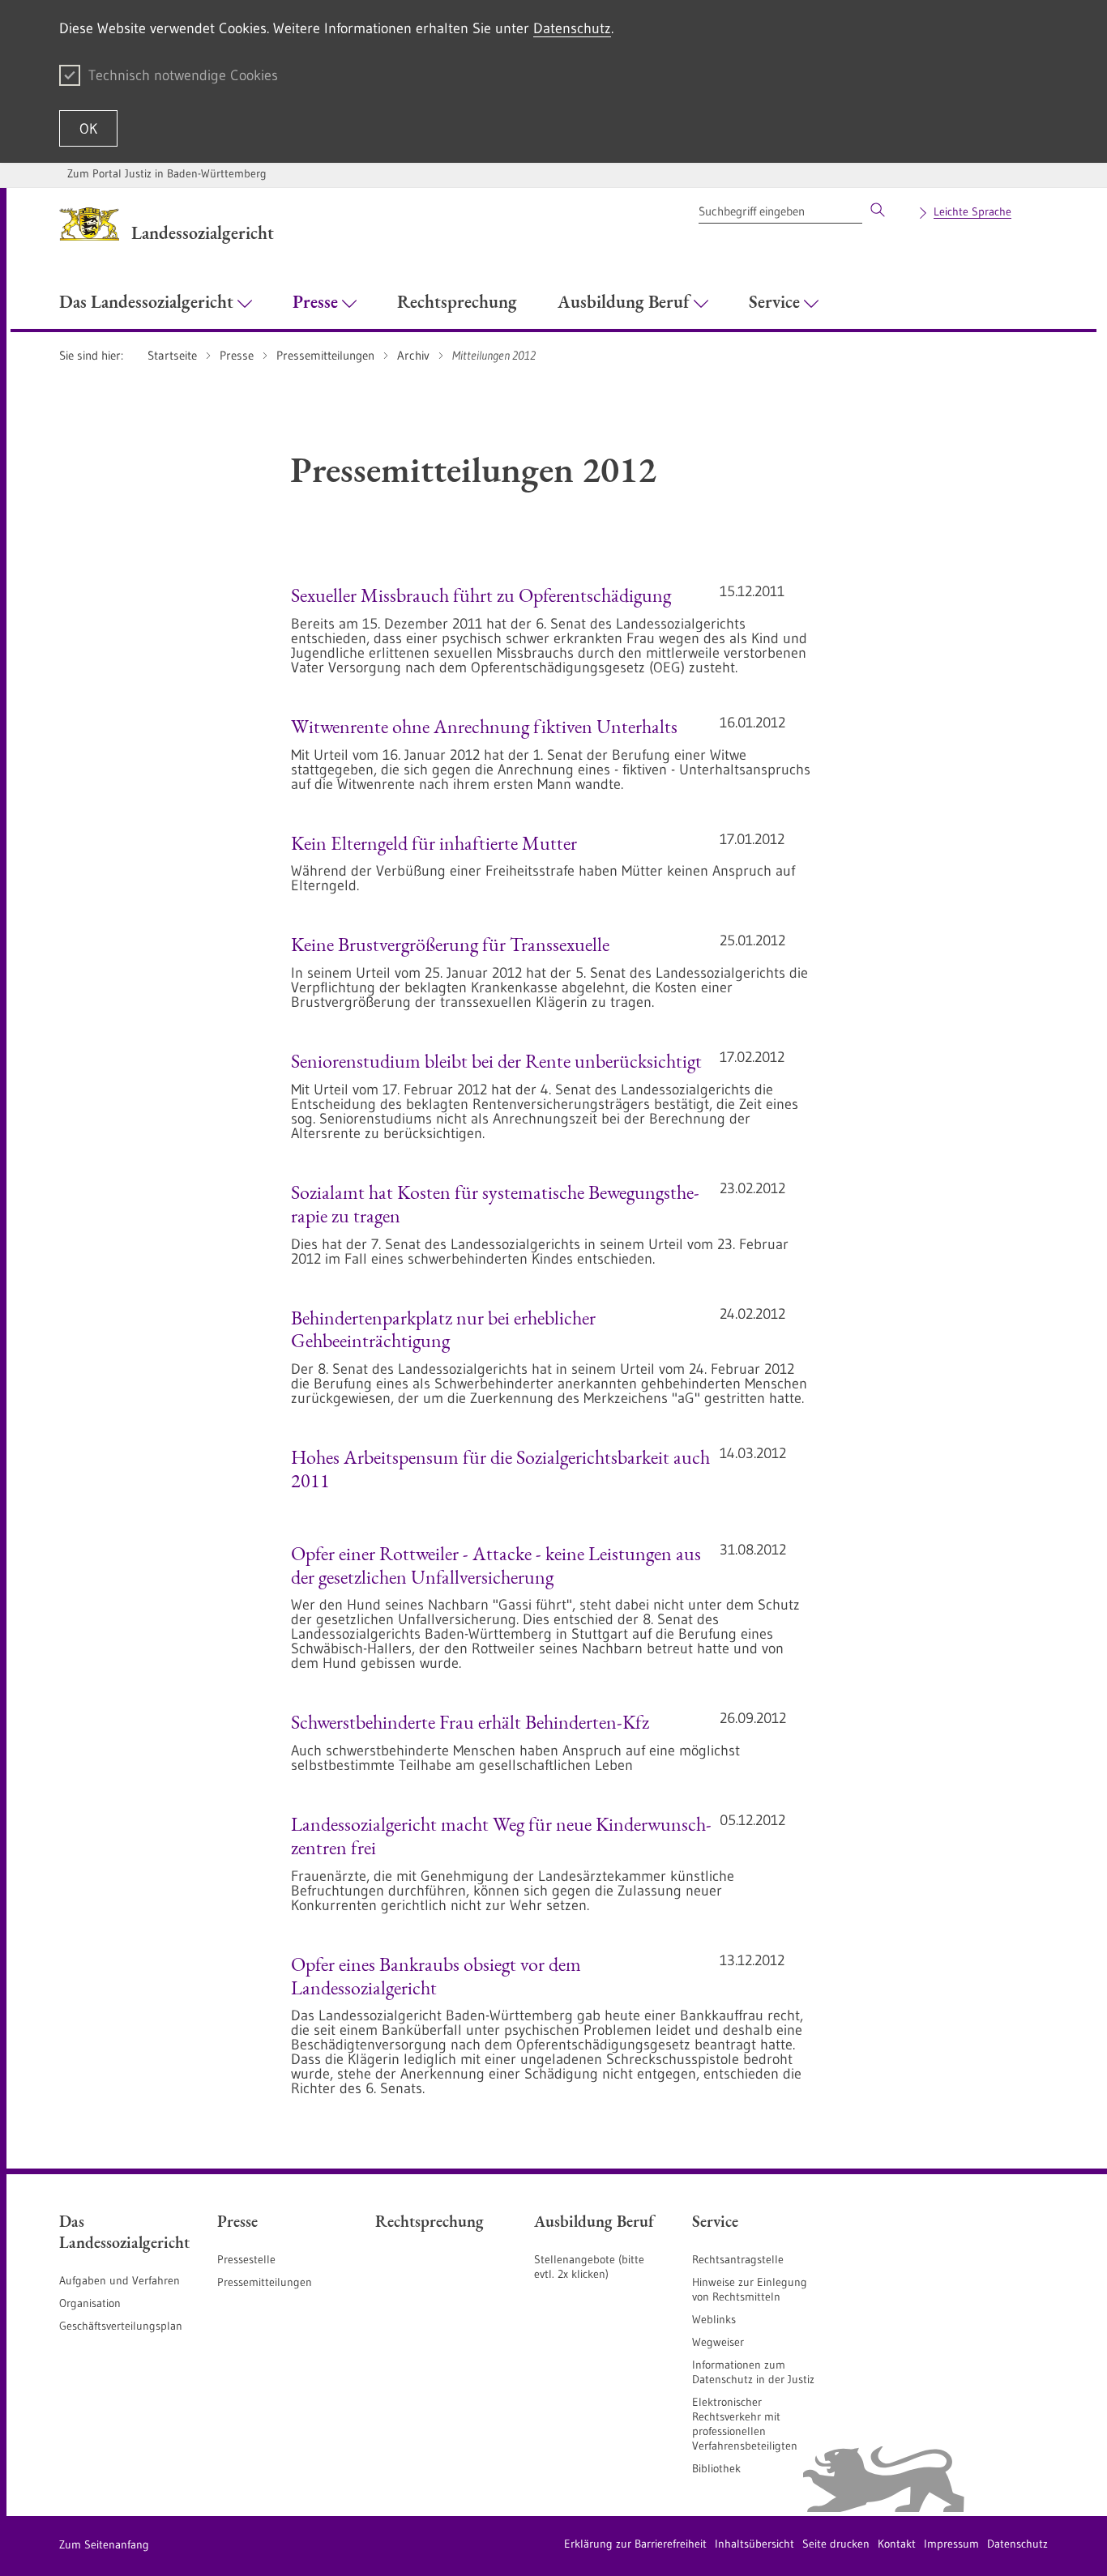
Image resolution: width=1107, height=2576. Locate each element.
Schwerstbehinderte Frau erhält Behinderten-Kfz (470, 1722)
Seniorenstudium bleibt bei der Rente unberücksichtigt (496, 1061)
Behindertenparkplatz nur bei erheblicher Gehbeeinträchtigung (443, 1329)
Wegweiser (718, 2342)
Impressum (951, 2544)
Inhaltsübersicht (754, 2544)
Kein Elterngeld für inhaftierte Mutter (434, 843)
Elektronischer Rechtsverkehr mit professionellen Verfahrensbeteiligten (745, 2424)
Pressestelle (246, 2259)
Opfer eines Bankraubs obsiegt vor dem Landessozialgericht (436, 1976)
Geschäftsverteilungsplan (121, 2326)
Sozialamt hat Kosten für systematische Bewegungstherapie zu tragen (495, 1204)
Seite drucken (836, 2544)
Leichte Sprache (972, 211)
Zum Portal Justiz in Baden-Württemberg (167, 173)
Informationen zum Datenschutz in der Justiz (753, 2372)
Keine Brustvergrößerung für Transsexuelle (450, 944)
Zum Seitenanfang (104, 2544)
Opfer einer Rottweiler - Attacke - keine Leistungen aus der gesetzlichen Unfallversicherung (496, 1565)
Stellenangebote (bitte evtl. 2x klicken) (589, 2267)
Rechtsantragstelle (738, 2259)
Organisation (90, 2303)
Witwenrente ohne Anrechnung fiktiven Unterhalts (484, 726)
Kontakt (897, 2544)
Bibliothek (716, 2468)
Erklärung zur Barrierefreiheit (635, 2544)
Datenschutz (572, 28)
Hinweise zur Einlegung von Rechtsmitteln (750, 2289)
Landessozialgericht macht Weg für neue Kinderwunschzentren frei (501, 1836)
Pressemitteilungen (265, 2282)
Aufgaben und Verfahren (120, 2280)
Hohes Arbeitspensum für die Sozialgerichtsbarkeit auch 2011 (500, 1469)
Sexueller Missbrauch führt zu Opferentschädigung (481, 595)
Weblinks (714, 2319)
